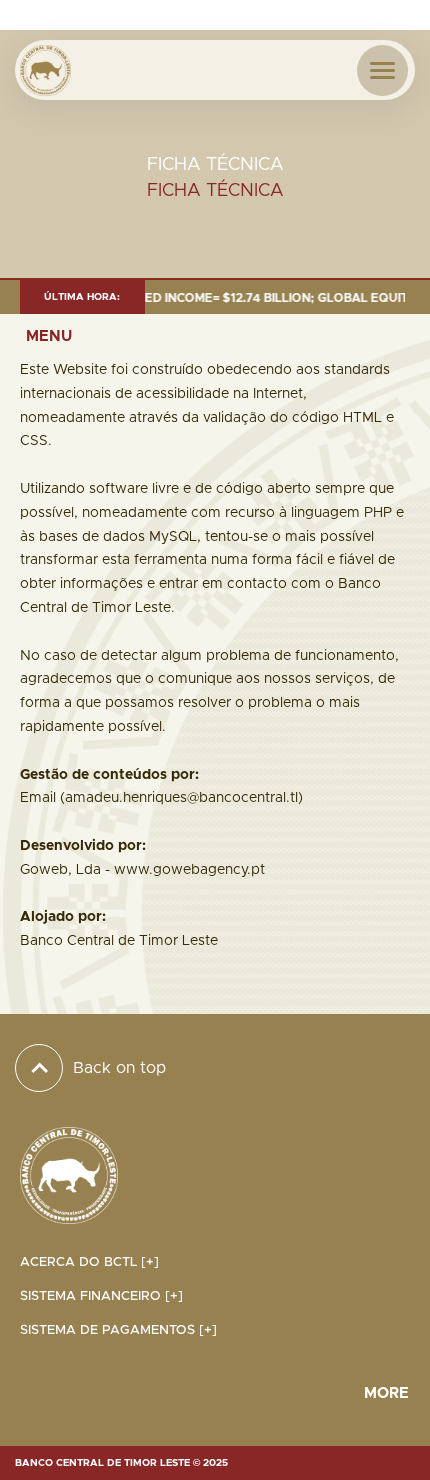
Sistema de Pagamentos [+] (118, 1330)
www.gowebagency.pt (189, 870)
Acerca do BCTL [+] (89, 1262)
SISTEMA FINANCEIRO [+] (101, 1296)
